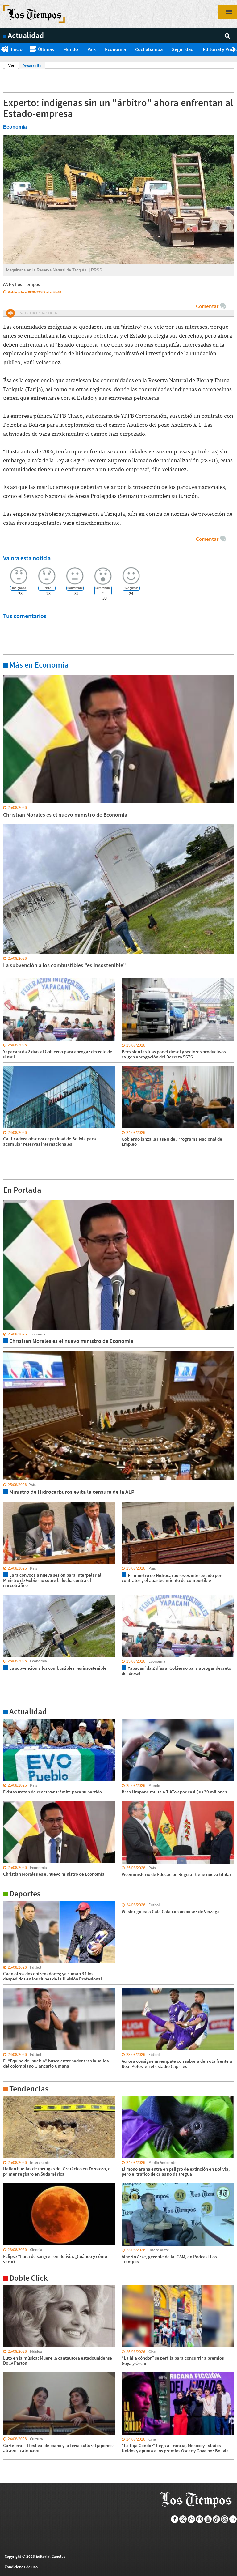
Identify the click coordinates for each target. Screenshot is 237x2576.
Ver (13, 66)
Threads (225, 2519)
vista (8, 1200)
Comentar (207, 306)
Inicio (17, 49)
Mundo (71, 49)
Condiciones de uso (21, 2567)
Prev (2, 49)
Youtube (208, 2519)
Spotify (233, 2519)
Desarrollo (32, 66)
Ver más (10, 675)
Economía (115, 49)
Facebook (175, 2519)
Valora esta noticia (27, 558)
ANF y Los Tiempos (21, 284)
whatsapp (191, 2519)
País (91, 49)
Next (235, 49)
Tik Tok (216, 2519)
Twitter (183, 2519)
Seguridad (183, 49)
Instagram (200, 2519)
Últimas (46, 49)
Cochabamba (149, 49)
